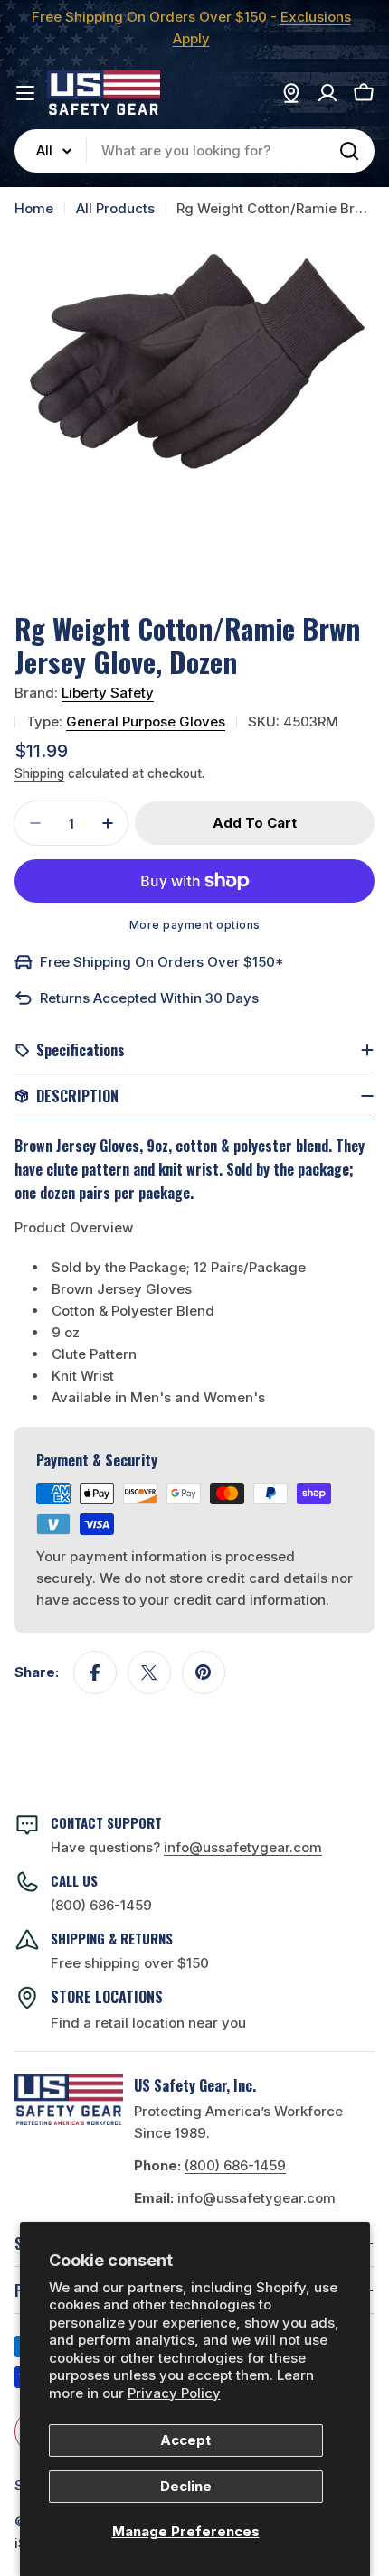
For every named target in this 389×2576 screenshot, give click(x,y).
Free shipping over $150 (130, 1963)
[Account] (327, 93)
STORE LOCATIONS (107, 1997)
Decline (186, 2486)
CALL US (74, 1880)
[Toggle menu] (25, 93)
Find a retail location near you (148, 2023)
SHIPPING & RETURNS (112, 1938)
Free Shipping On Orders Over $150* (162, 962)
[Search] (349, 151)
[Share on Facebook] (95, 1672)
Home (34, 208)
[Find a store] (291, 93)
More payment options (195, 925)
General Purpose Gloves (146, 721)
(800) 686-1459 (101, 1905)
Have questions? (186, 1847)
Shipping (39, 773)
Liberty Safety (108, 693)
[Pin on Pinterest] (204, 1672)
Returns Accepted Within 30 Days (149, 998)
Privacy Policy (174, 2393)
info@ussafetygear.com (256, 2198)
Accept (185, 2440)
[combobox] (194, 151)
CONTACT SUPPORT (106, 1822)
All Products (115, 208)
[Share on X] (149, 1672)
